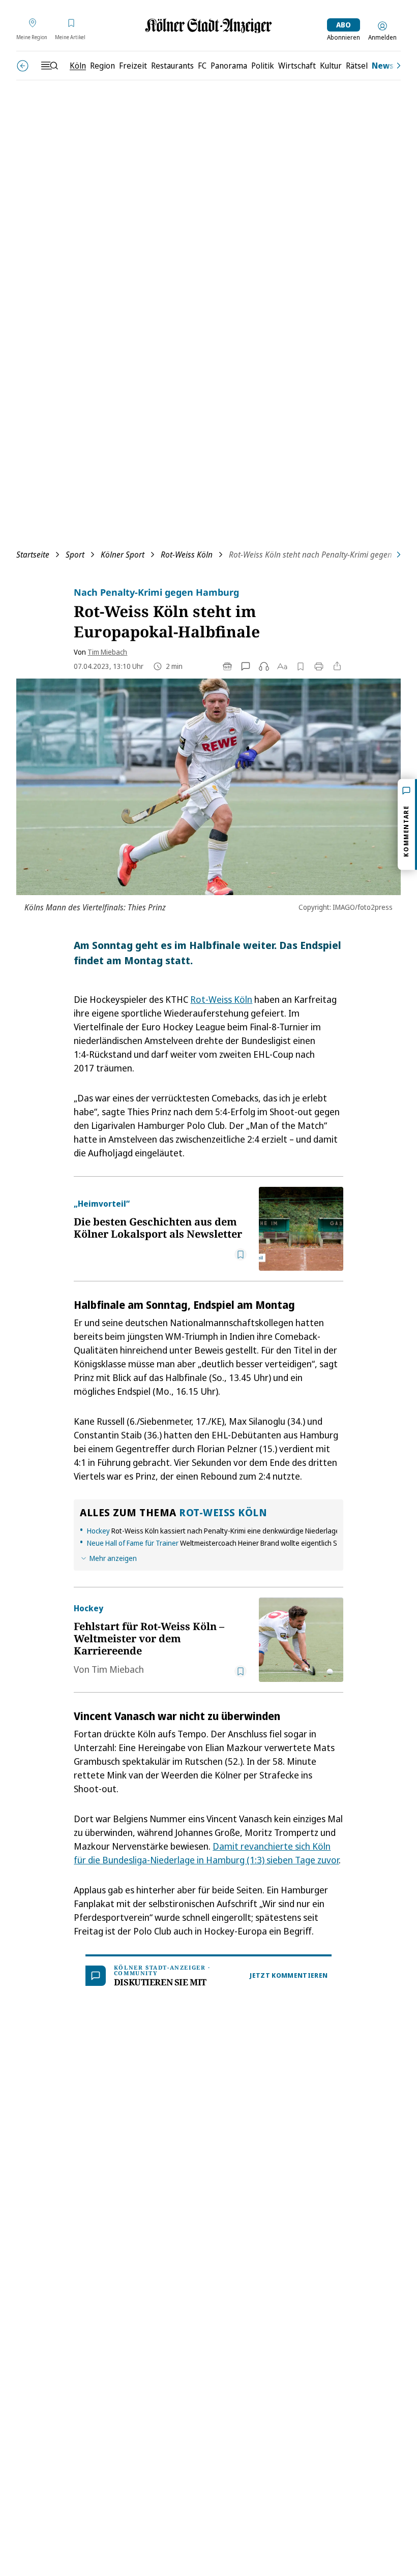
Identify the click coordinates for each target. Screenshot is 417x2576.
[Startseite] (208, 26)
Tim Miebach (107, 652)
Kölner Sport (123, 555)
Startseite (33, 555)
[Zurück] (23, 66)
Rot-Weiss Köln (187, 555)
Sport (75, 555)
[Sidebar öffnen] (49, 66)
